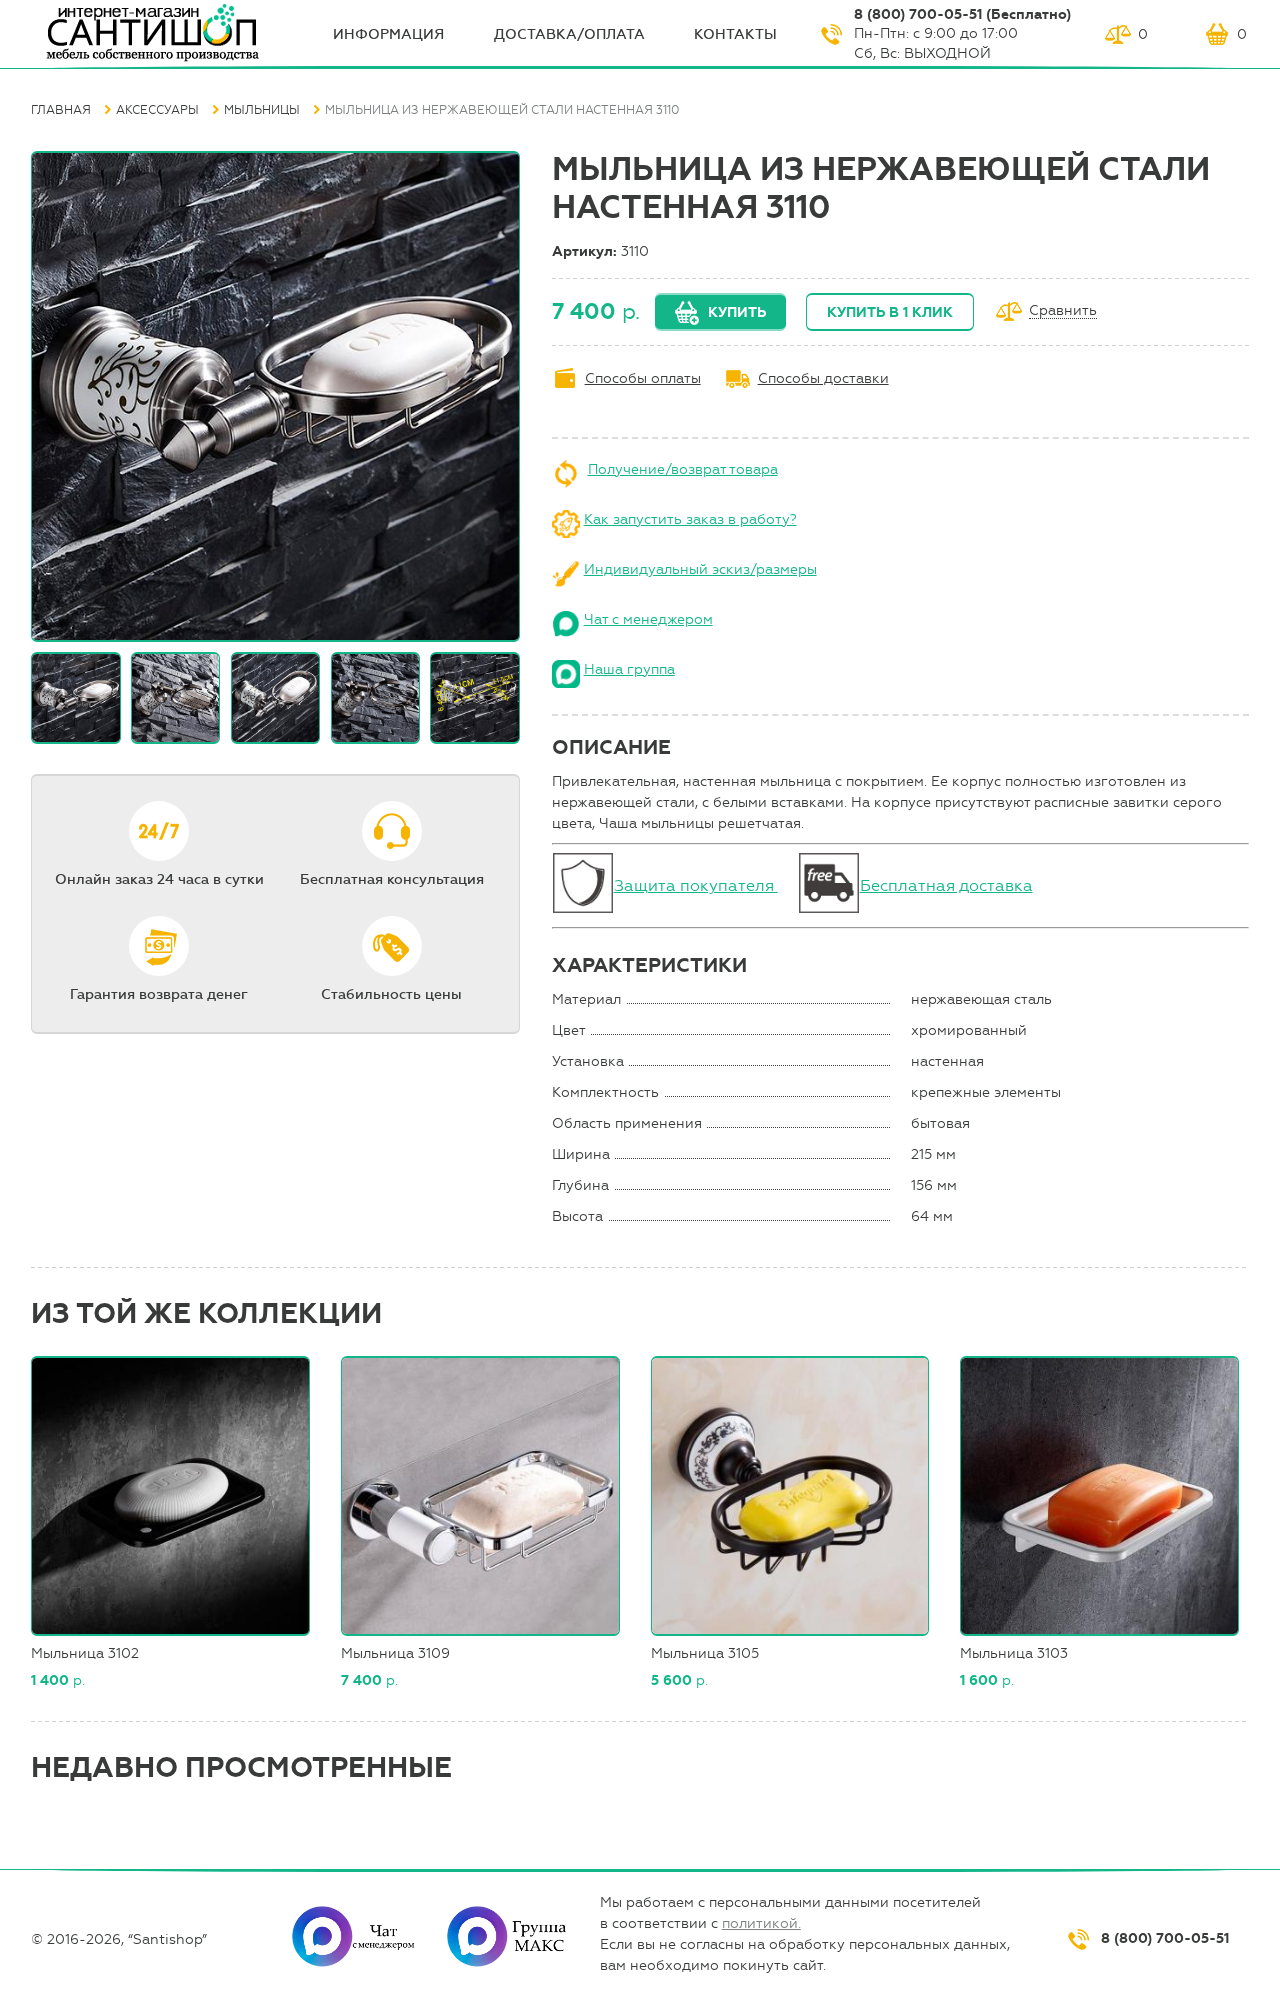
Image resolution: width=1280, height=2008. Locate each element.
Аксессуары (157, 110)
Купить (737, 312)
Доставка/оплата (569, 34)
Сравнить (1063, 311)
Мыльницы (262, 110)
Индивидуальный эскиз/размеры (700, 569)
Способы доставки (823, 378)
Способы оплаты (643, 378)
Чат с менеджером (648, 619)
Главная (61, 110)
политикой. (761, 1923)
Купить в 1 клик (890, 312)
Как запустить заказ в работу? (690, 519)
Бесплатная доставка (946, 885)
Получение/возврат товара (683, 469)
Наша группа (629, 669)
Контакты (735, 34)
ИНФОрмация (388, 34)
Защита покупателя (696, 885)
